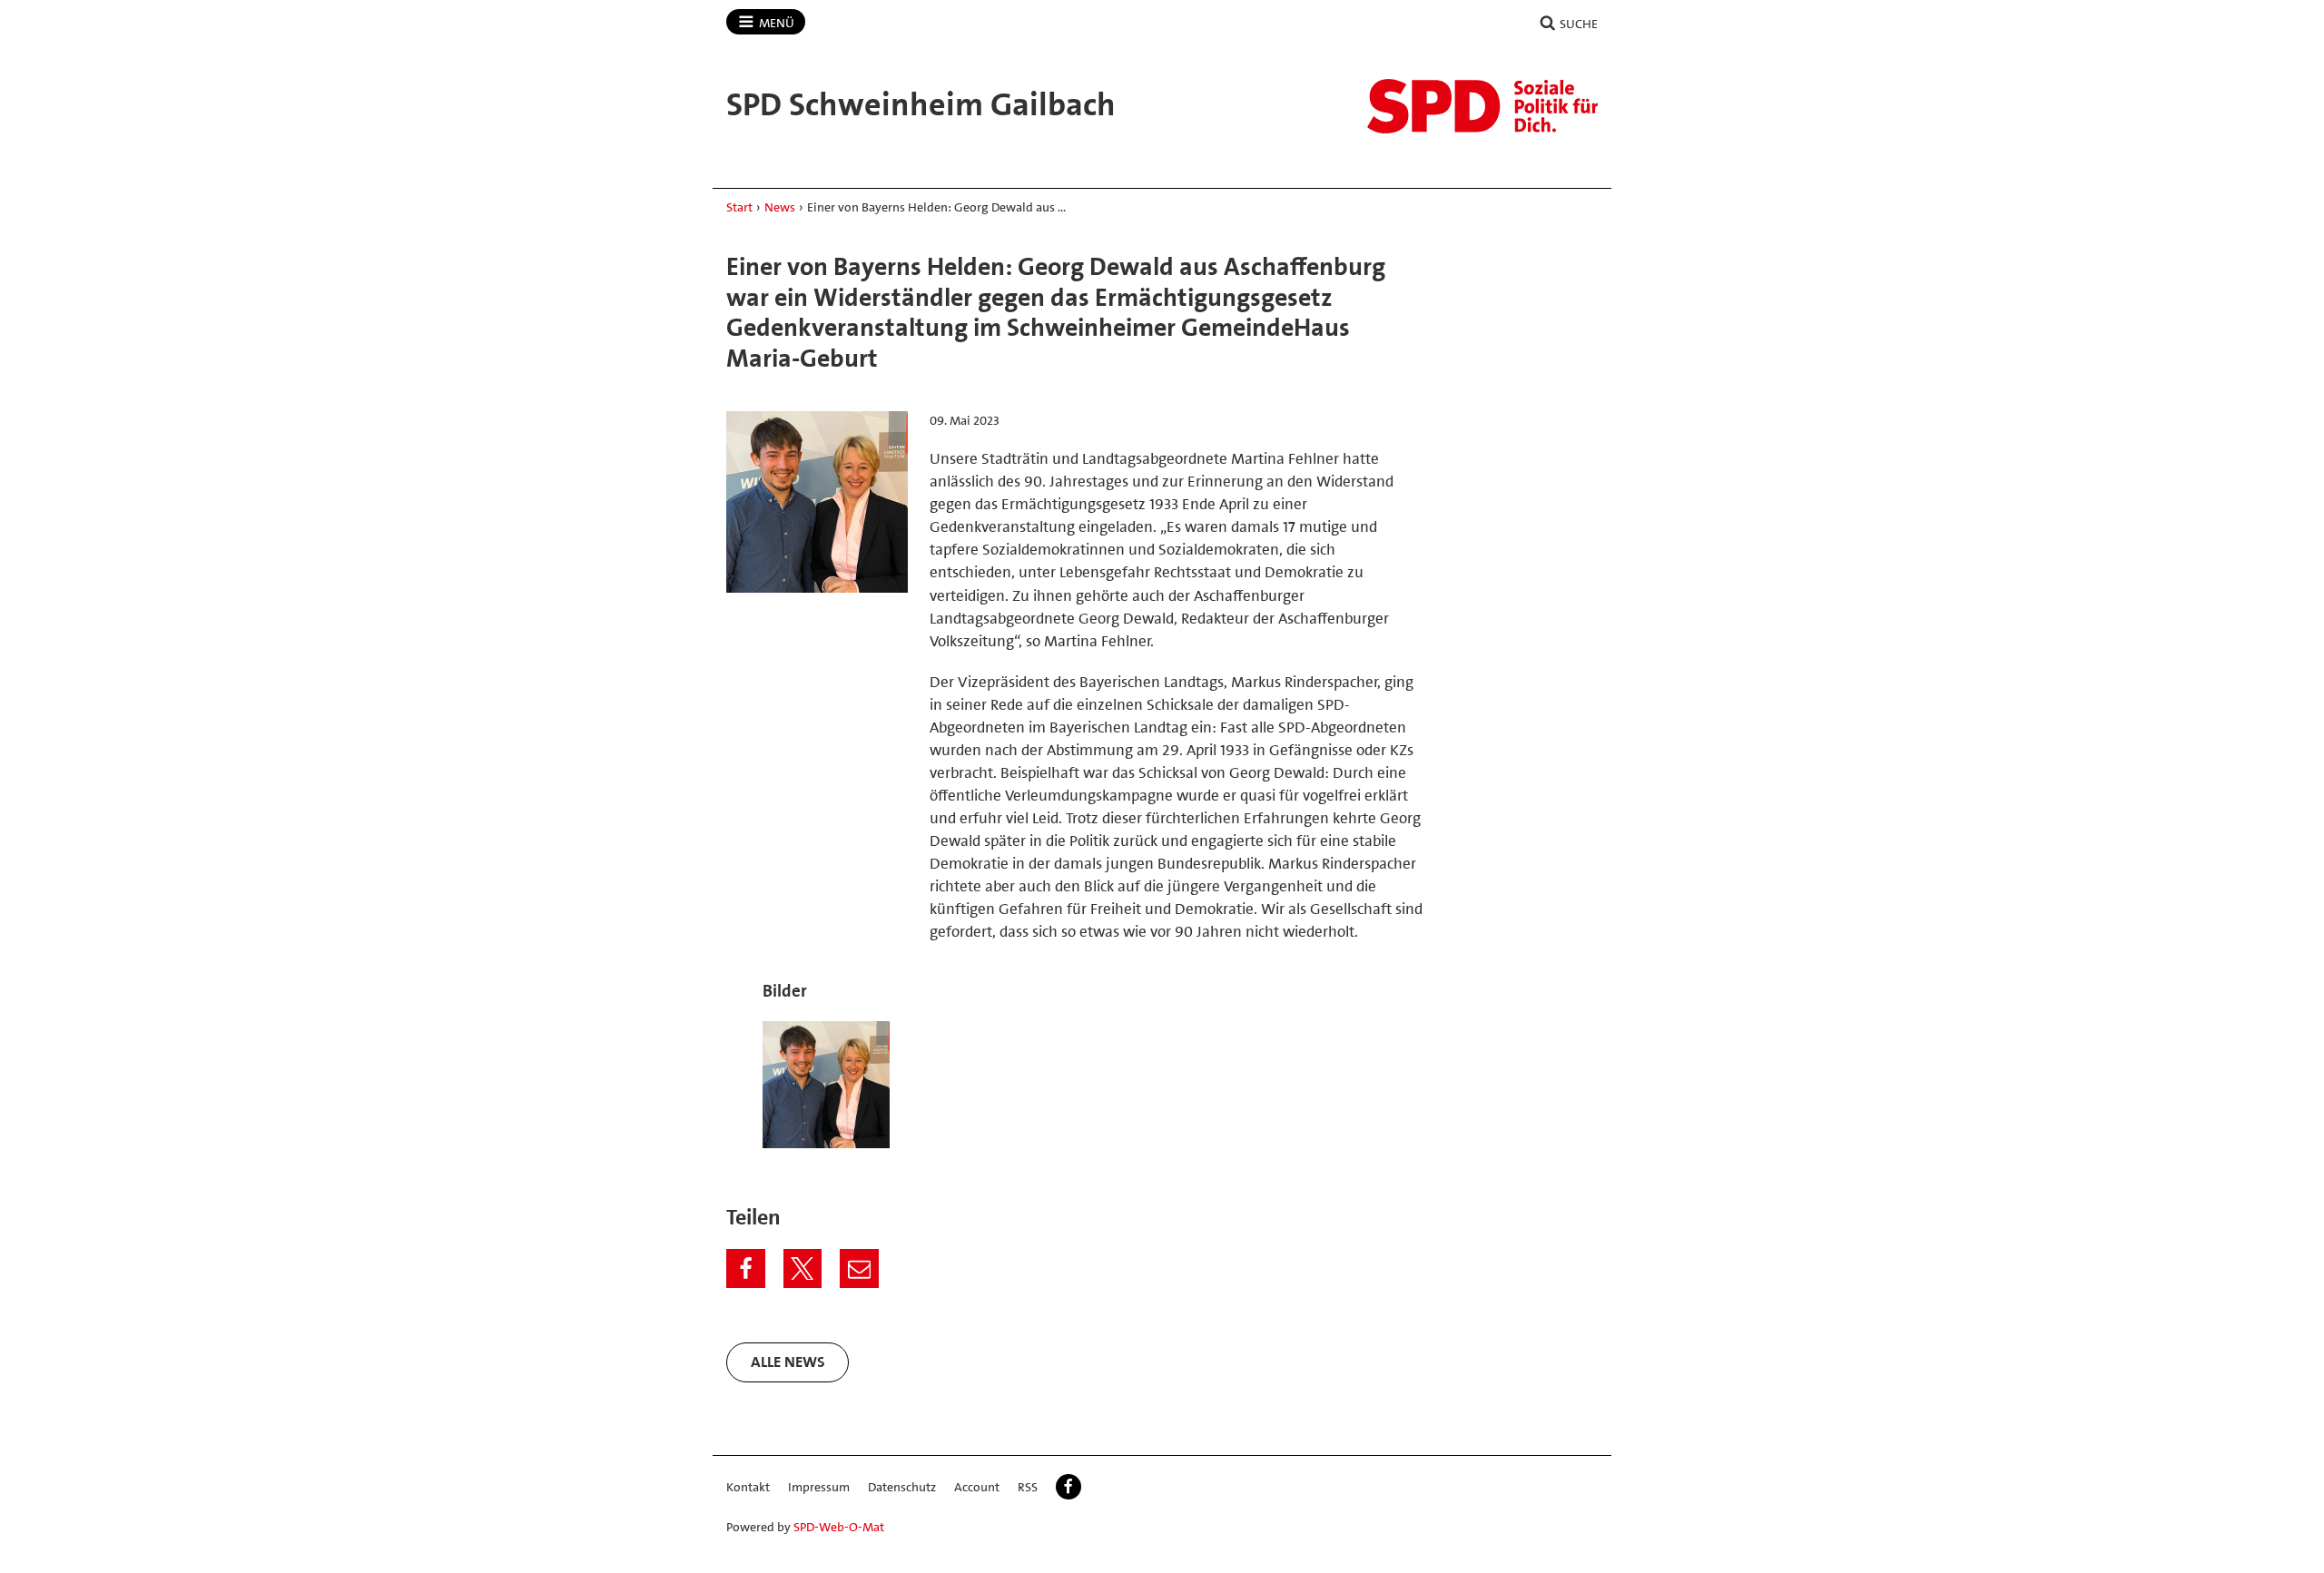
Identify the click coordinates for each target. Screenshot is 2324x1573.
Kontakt (748, 1487)
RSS (1028, 1487)
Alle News (788, 1362)
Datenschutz (902, 1487)
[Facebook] (746, 1268)
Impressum (819, 1487)
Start (739, 207)
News (780, 207)
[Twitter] (803, 1268)
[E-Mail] (859, 1268)
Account (977, 1487)
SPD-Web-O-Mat (839, 1527)
